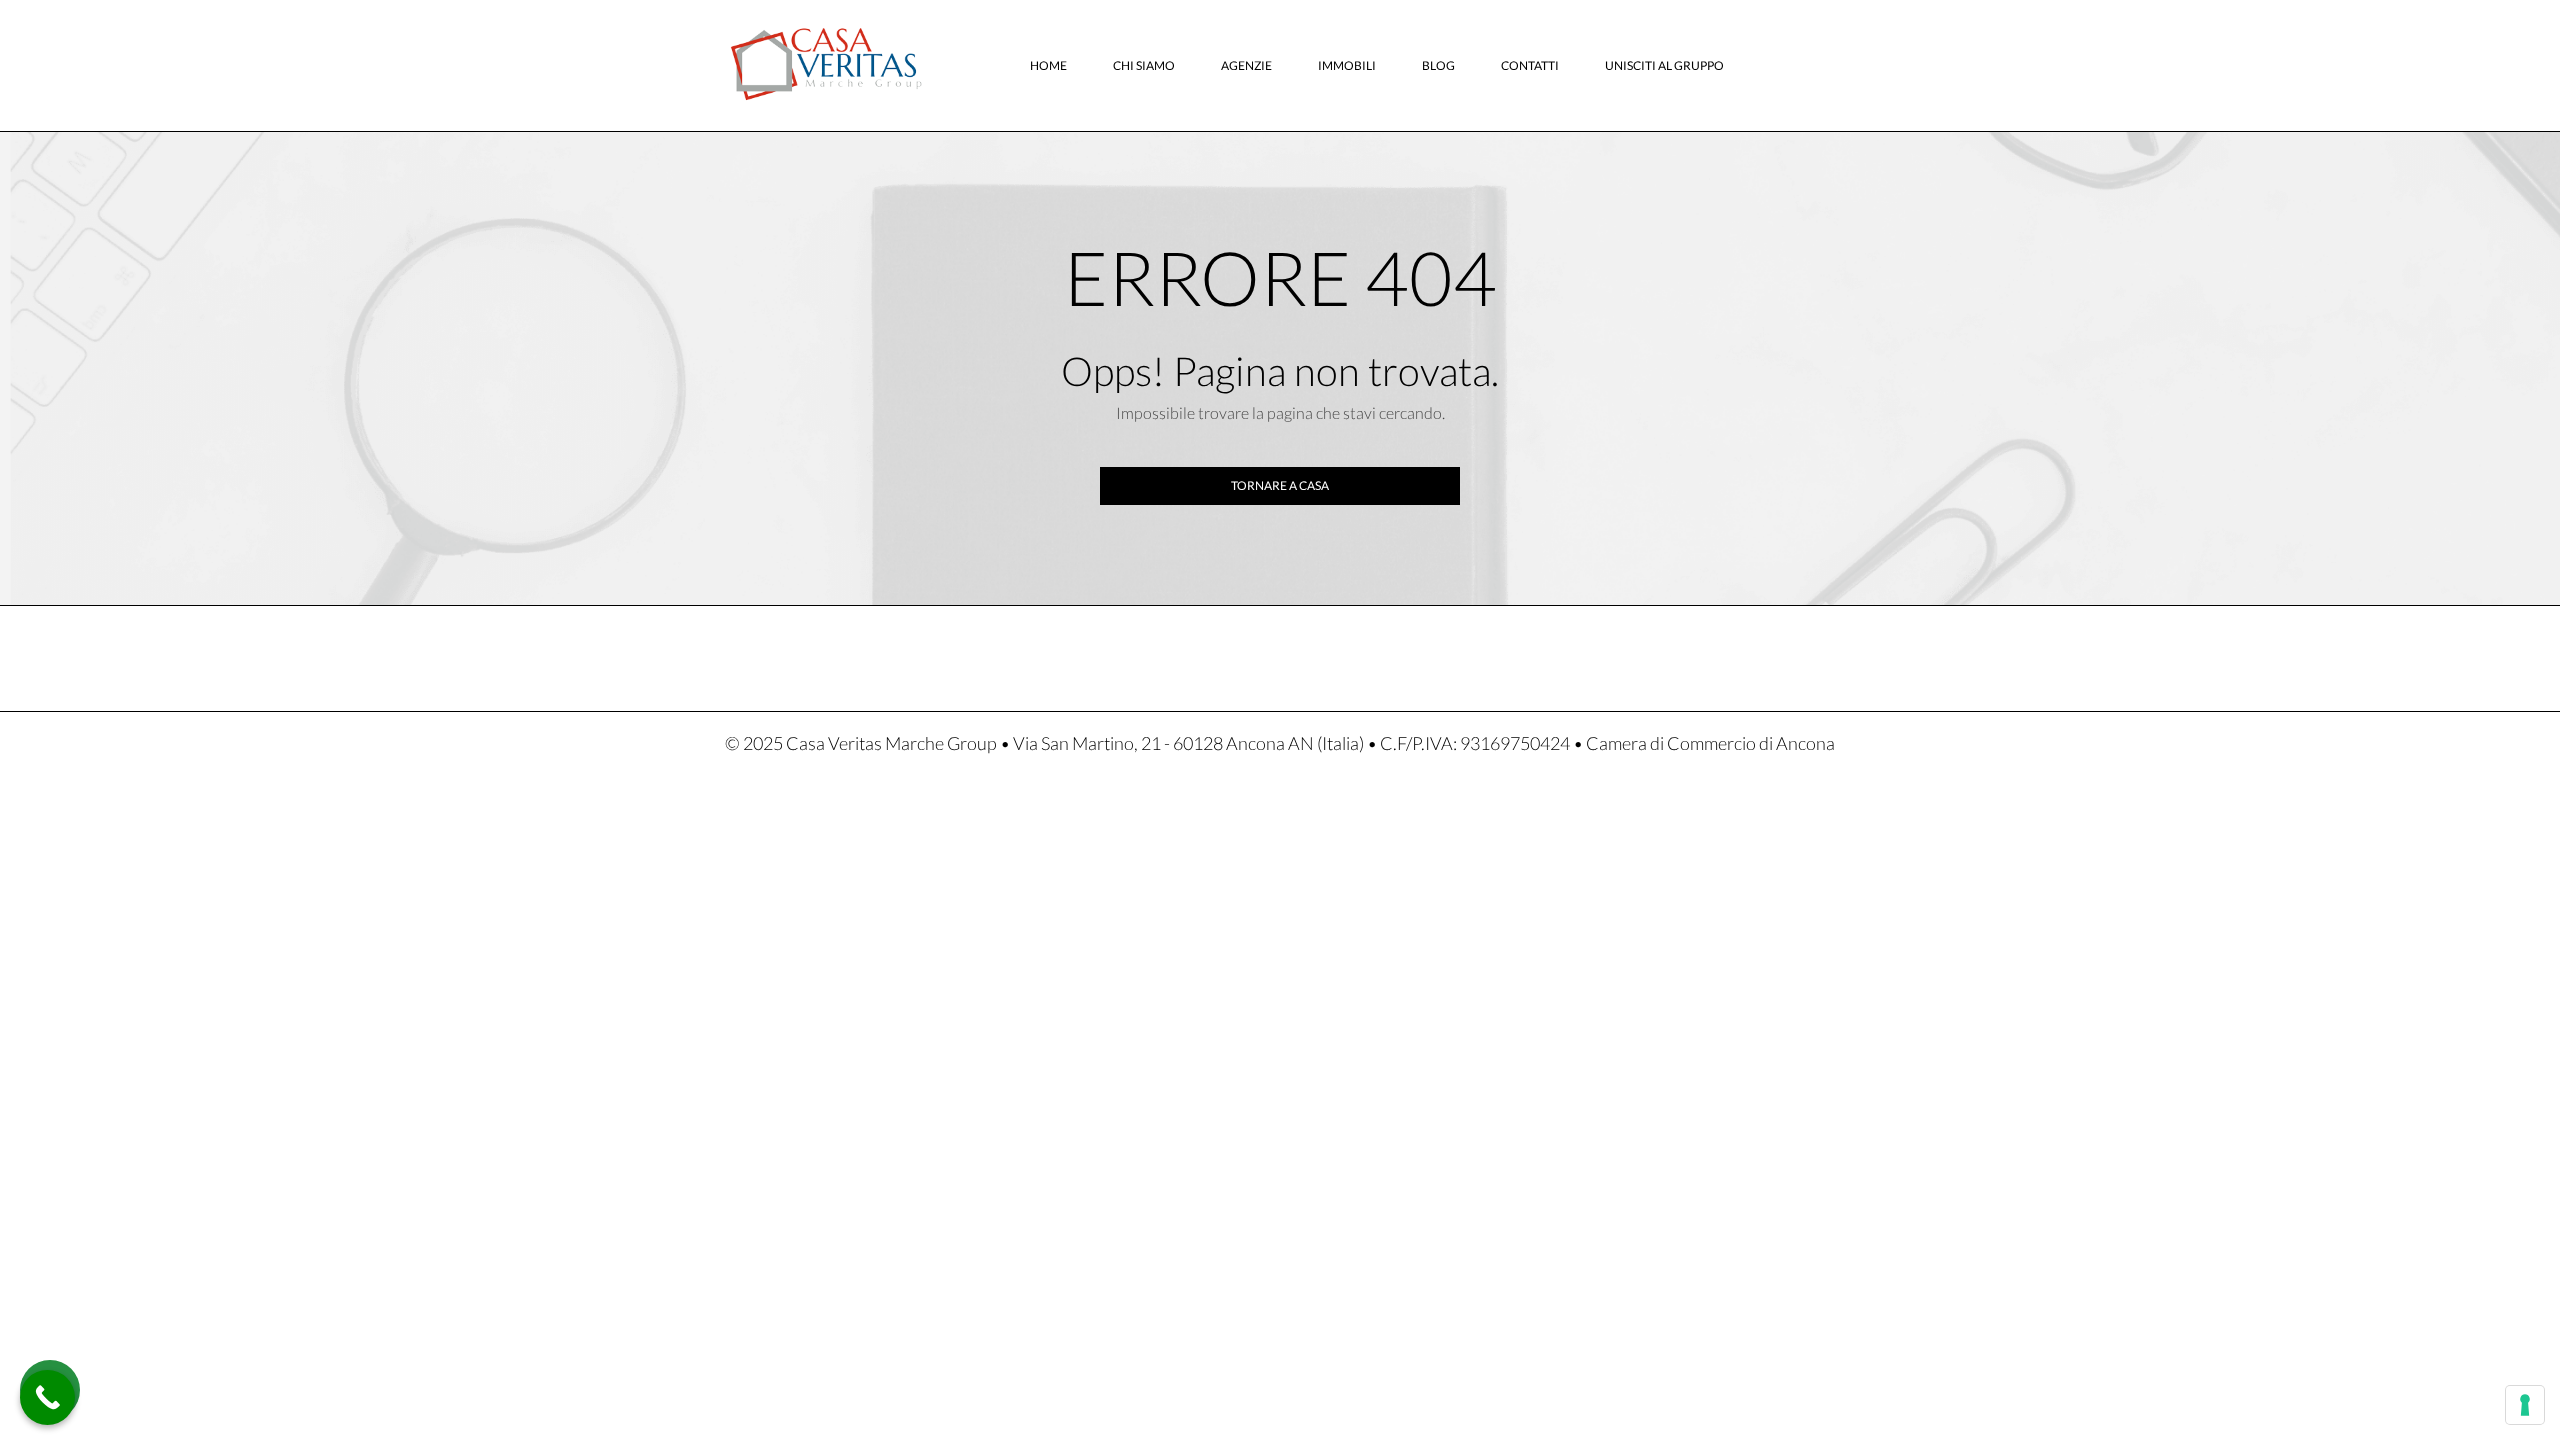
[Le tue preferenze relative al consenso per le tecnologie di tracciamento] (2525, 1405)
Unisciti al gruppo (1664, 65)
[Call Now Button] (47, 1397)
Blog (1438, 65)
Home (1048, 65)
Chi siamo (1144, 65)
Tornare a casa (1280, 485)
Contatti (1530, 65)
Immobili (1347, 65)
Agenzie (1246, 65)
